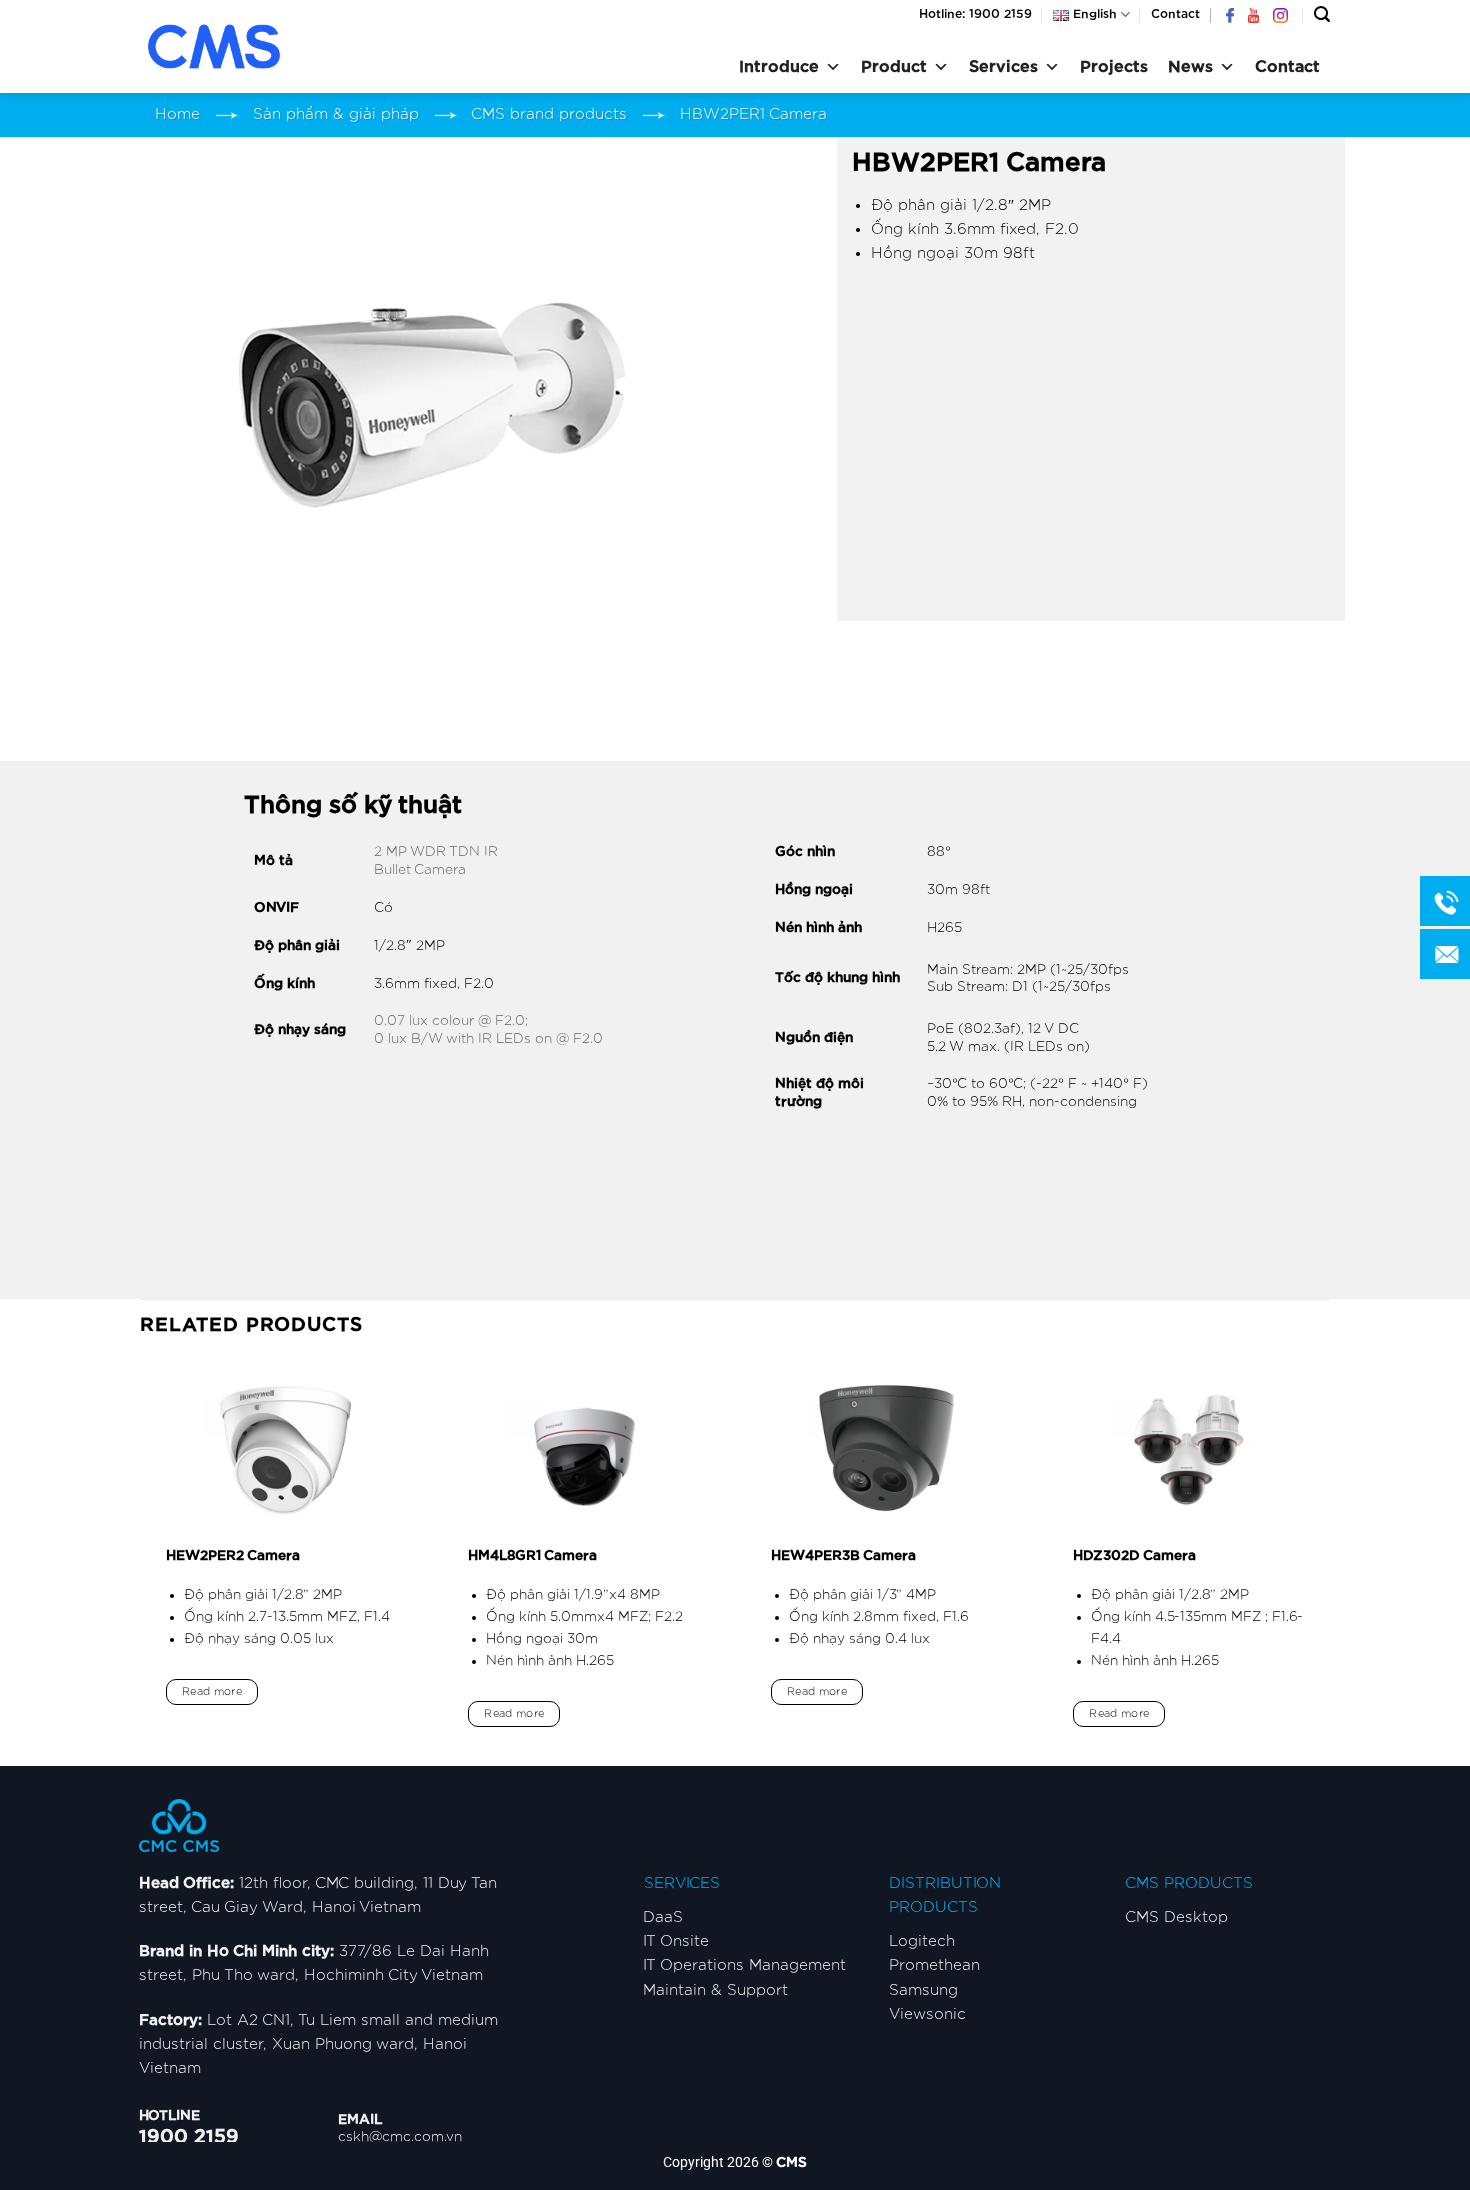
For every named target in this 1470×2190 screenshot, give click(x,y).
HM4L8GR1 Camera (532, 1556)
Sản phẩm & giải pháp (336, 114)
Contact (1175, 14)
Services (1003, 67)
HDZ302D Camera (1134, 1556)
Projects (1114, 67)
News (1190, 67)
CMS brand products (549, 114)
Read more (212, 1691)
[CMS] (240, 46)
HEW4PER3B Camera (843, 1556)
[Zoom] (165, 577)
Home (177, 114)
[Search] (1322, 14)
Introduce (779, 67)
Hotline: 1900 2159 (975, 14)
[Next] (1329, 1562)
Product (894, 67)
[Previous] (141, 1562)
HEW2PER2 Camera (233, 1556)
